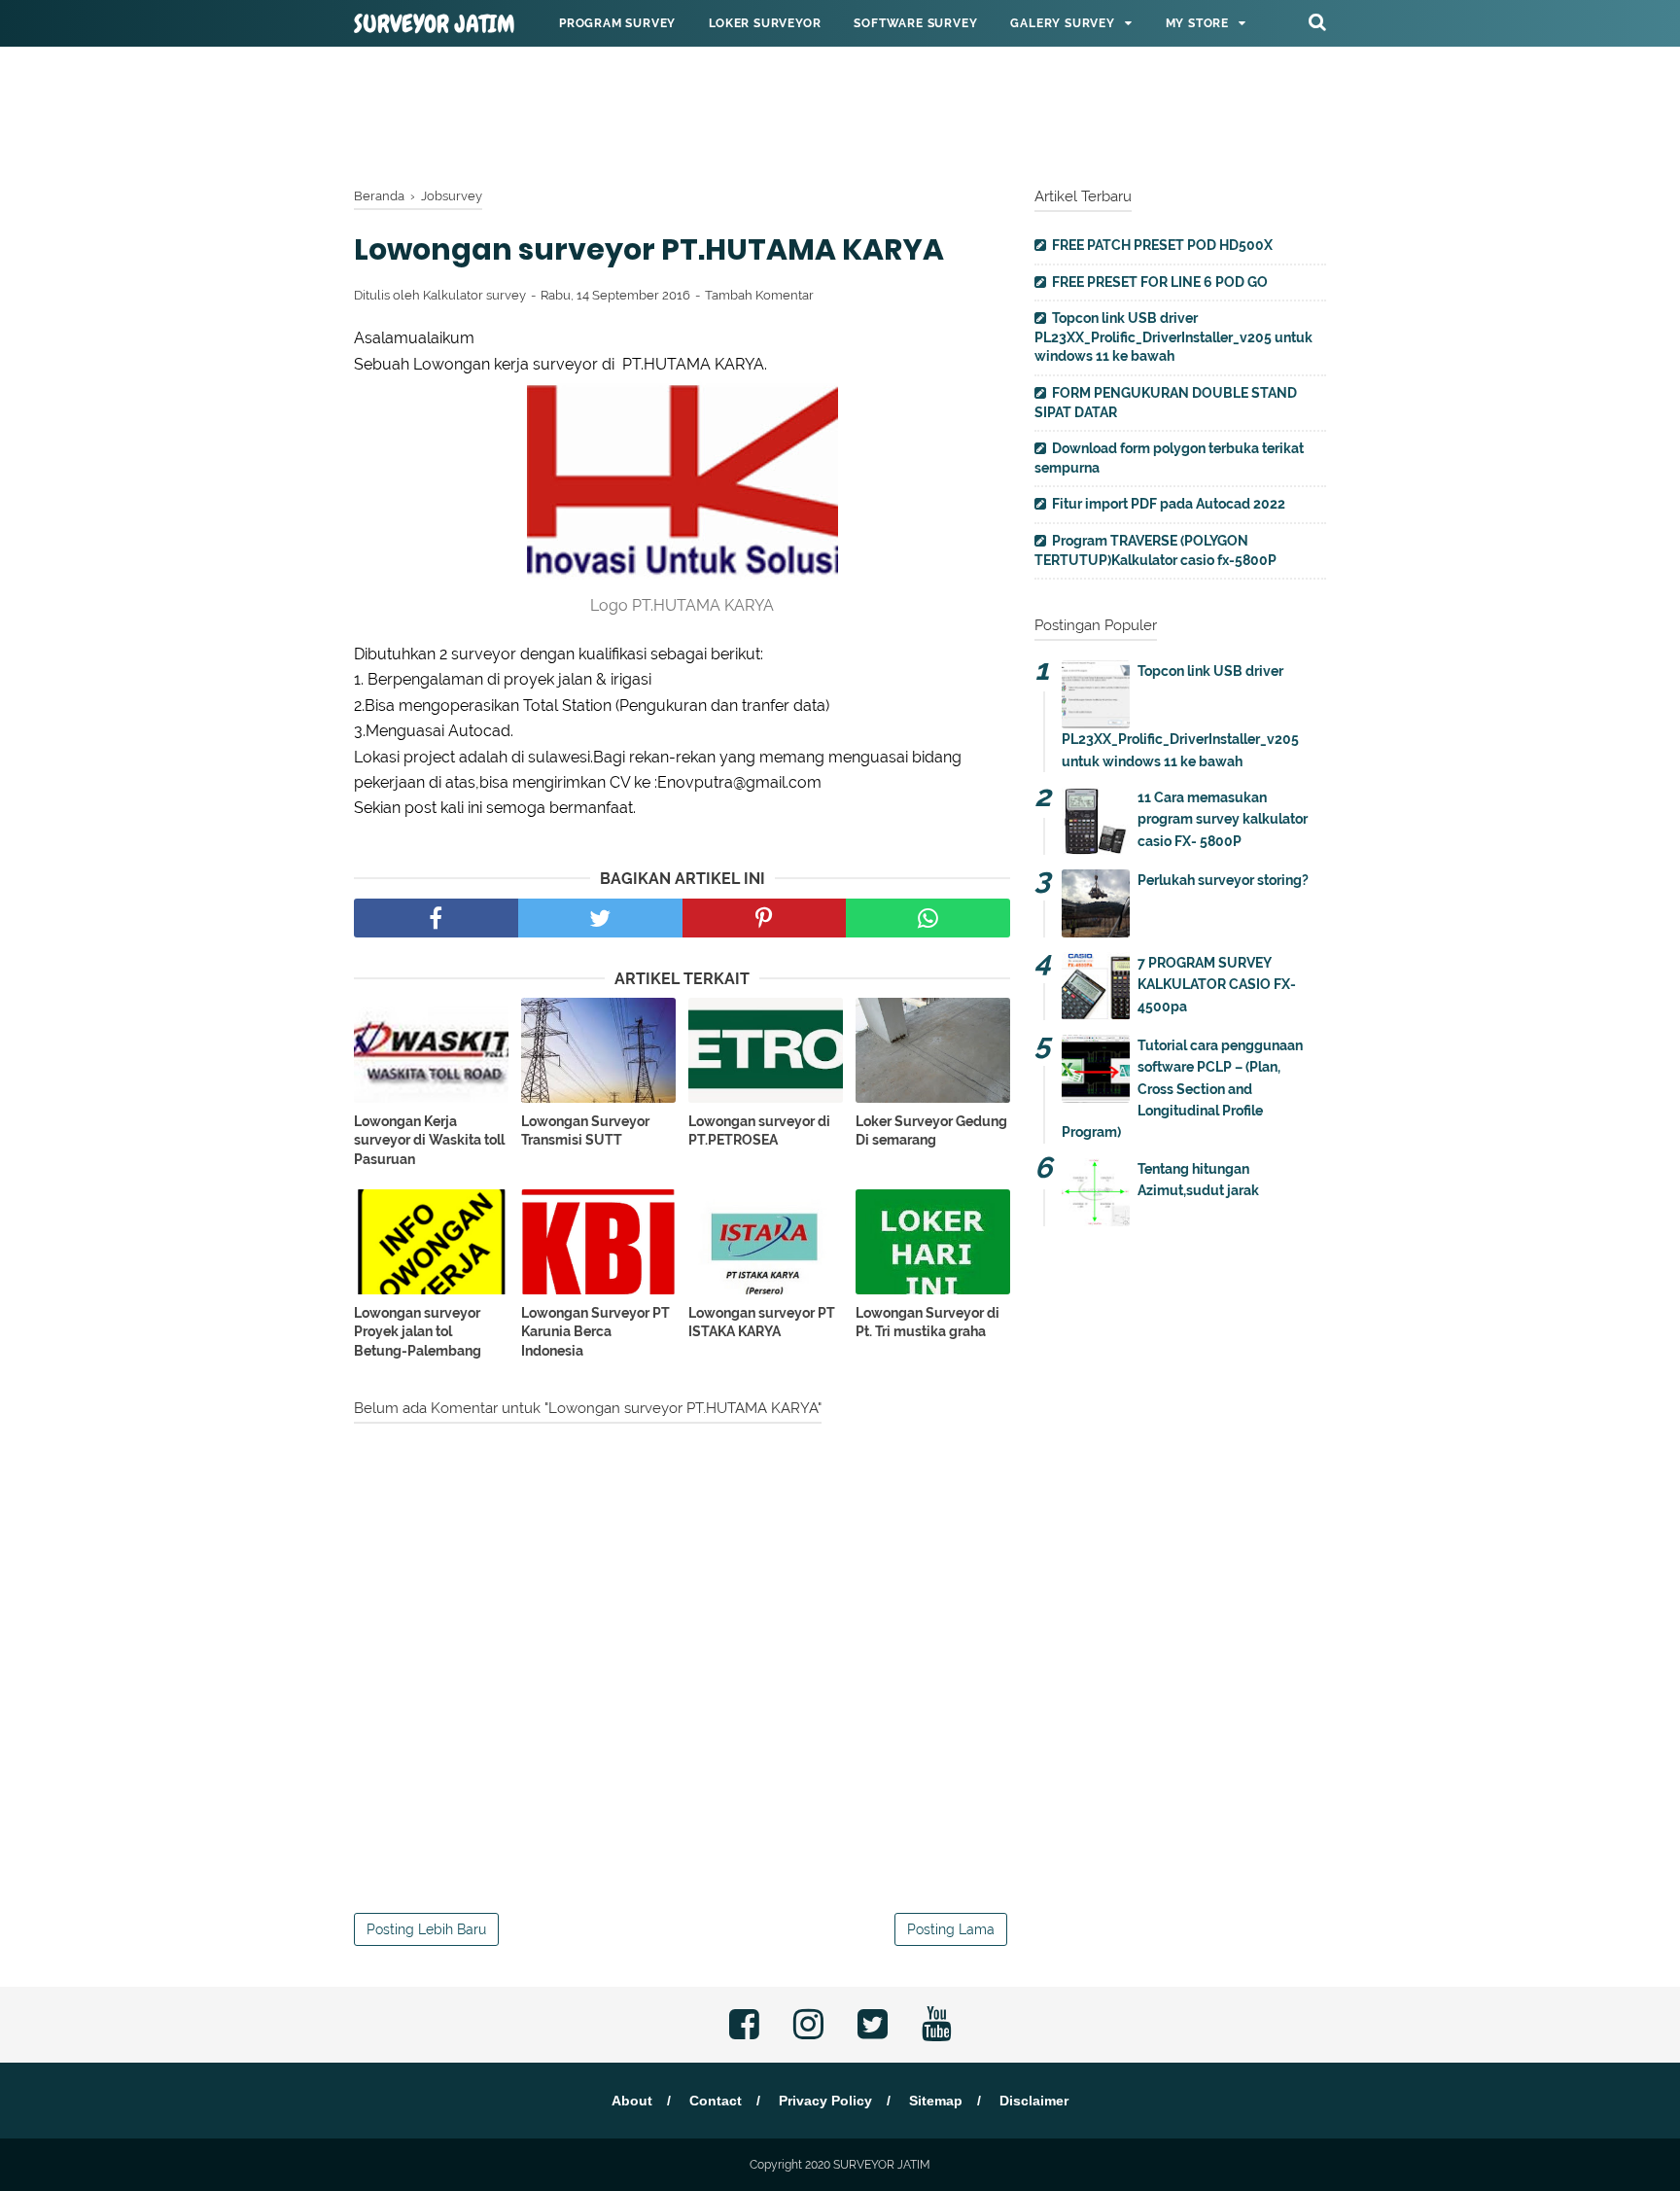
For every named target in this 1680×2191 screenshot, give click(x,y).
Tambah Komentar (759, 295)
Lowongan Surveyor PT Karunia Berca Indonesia (595, 1332)
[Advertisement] (840, 112)
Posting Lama (951, 1929)
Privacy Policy (825, 2101)
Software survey (915, 23)
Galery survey (1062, 23)
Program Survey (617, 23)
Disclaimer (1034, 2101)
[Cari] (1317, 21)
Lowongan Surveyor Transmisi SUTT (585, 1131)
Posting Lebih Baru (426, 1929)
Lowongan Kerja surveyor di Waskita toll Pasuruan (429, 1140)
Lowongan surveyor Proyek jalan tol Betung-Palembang (418, 1332)
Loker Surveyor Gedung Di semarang (931, 1131)
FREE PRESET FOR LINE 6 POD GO (1160, 282)
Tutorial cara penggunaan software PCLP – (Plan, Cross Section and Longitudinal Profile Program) (1182, 1089)
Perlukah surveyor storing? (1223, 880)
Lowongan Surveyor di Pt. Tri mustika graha (927, 1323)
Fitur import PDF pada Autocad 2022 (1169, 504)
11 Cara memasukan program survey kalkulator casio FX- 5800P (1223, 819)
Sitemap (936, 2101)
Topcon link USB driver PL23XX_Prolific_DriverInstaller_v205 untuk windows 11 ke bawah (1173, 337)
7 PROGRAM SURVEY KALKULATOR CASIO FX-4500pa (1217, 985)
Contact (716, 2101)
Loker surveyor (765, 23)
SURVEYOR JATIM (435, 24)
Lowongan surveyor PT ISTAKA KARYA (762, 1323)
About (632, 2101)
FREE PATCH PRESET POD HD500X (1162, 245)
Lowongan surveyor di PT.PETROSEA (759, 1131)
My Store (1197, 23)
